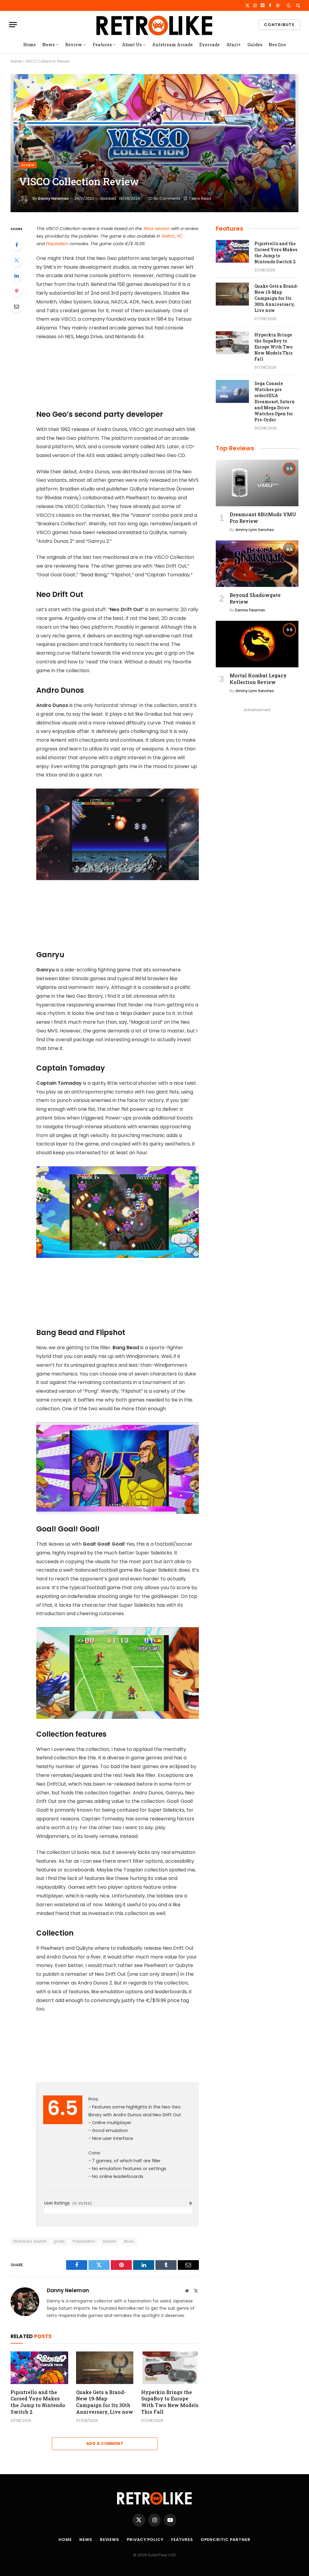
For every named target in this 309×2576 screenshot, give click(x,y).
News (48, 45)
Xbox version (156, 228)
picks (60, 2241)
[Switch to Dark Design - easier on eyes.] (289, 5)
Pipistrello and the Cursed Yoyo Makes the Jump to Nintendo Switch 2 (38, 2402)
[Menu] (13, 25)
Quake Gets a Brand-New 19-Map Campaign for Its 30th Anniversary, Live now (105, 2402)
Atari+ (234, 45)
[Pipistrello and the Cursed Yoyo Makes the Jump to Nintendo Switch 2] (39, 2368)
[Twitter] (17, 260)
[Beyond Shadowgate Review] (257, 564)
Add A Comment (105, 2443)
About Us (132, 45)
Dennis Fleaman (250, 610)
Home (30, 45)
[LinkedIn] (17, 276)
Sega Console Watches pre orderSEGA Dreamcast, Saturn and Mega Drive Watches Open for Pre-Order (275, 402)
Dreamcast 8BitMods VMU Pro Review (263, 518)
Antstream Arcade (172, 45)
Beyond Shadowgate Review (255, 598)
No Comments (167, 198)
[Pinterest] (17, 291)
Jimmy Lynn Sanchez (255, 530)
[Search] (297, 5)
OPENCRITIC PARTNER (225, 2540)
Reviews (110, 2540)
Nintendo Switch (30, 2241)
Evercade (209, 45)
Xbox (129, 2241)
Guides (255, 45)
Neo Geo (277, 45)
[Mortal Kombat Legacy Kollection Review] (257, 644)
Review (74, 45)
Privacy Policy (145, 2540)
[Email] (17, 306)
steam (110, 2241)
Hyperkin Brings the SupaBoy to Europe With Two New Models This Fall (170, 2402)
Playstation (57, 244)
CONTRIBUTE (279, 25)
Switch (168, 236)
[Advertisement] (130, 374)
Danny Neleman (53, 198)
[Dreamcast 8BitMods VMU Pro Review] (257, 483)
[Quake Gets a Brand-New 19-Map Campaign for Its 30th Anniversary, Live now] (105, 2368)
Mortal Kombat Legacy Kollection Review (258, 679)
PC (179, 236)
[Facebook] (17, 245)
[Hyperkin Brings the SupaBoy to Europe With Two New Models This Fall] (170, 2368)
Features (102, 45)
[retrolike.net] (154, 25)
